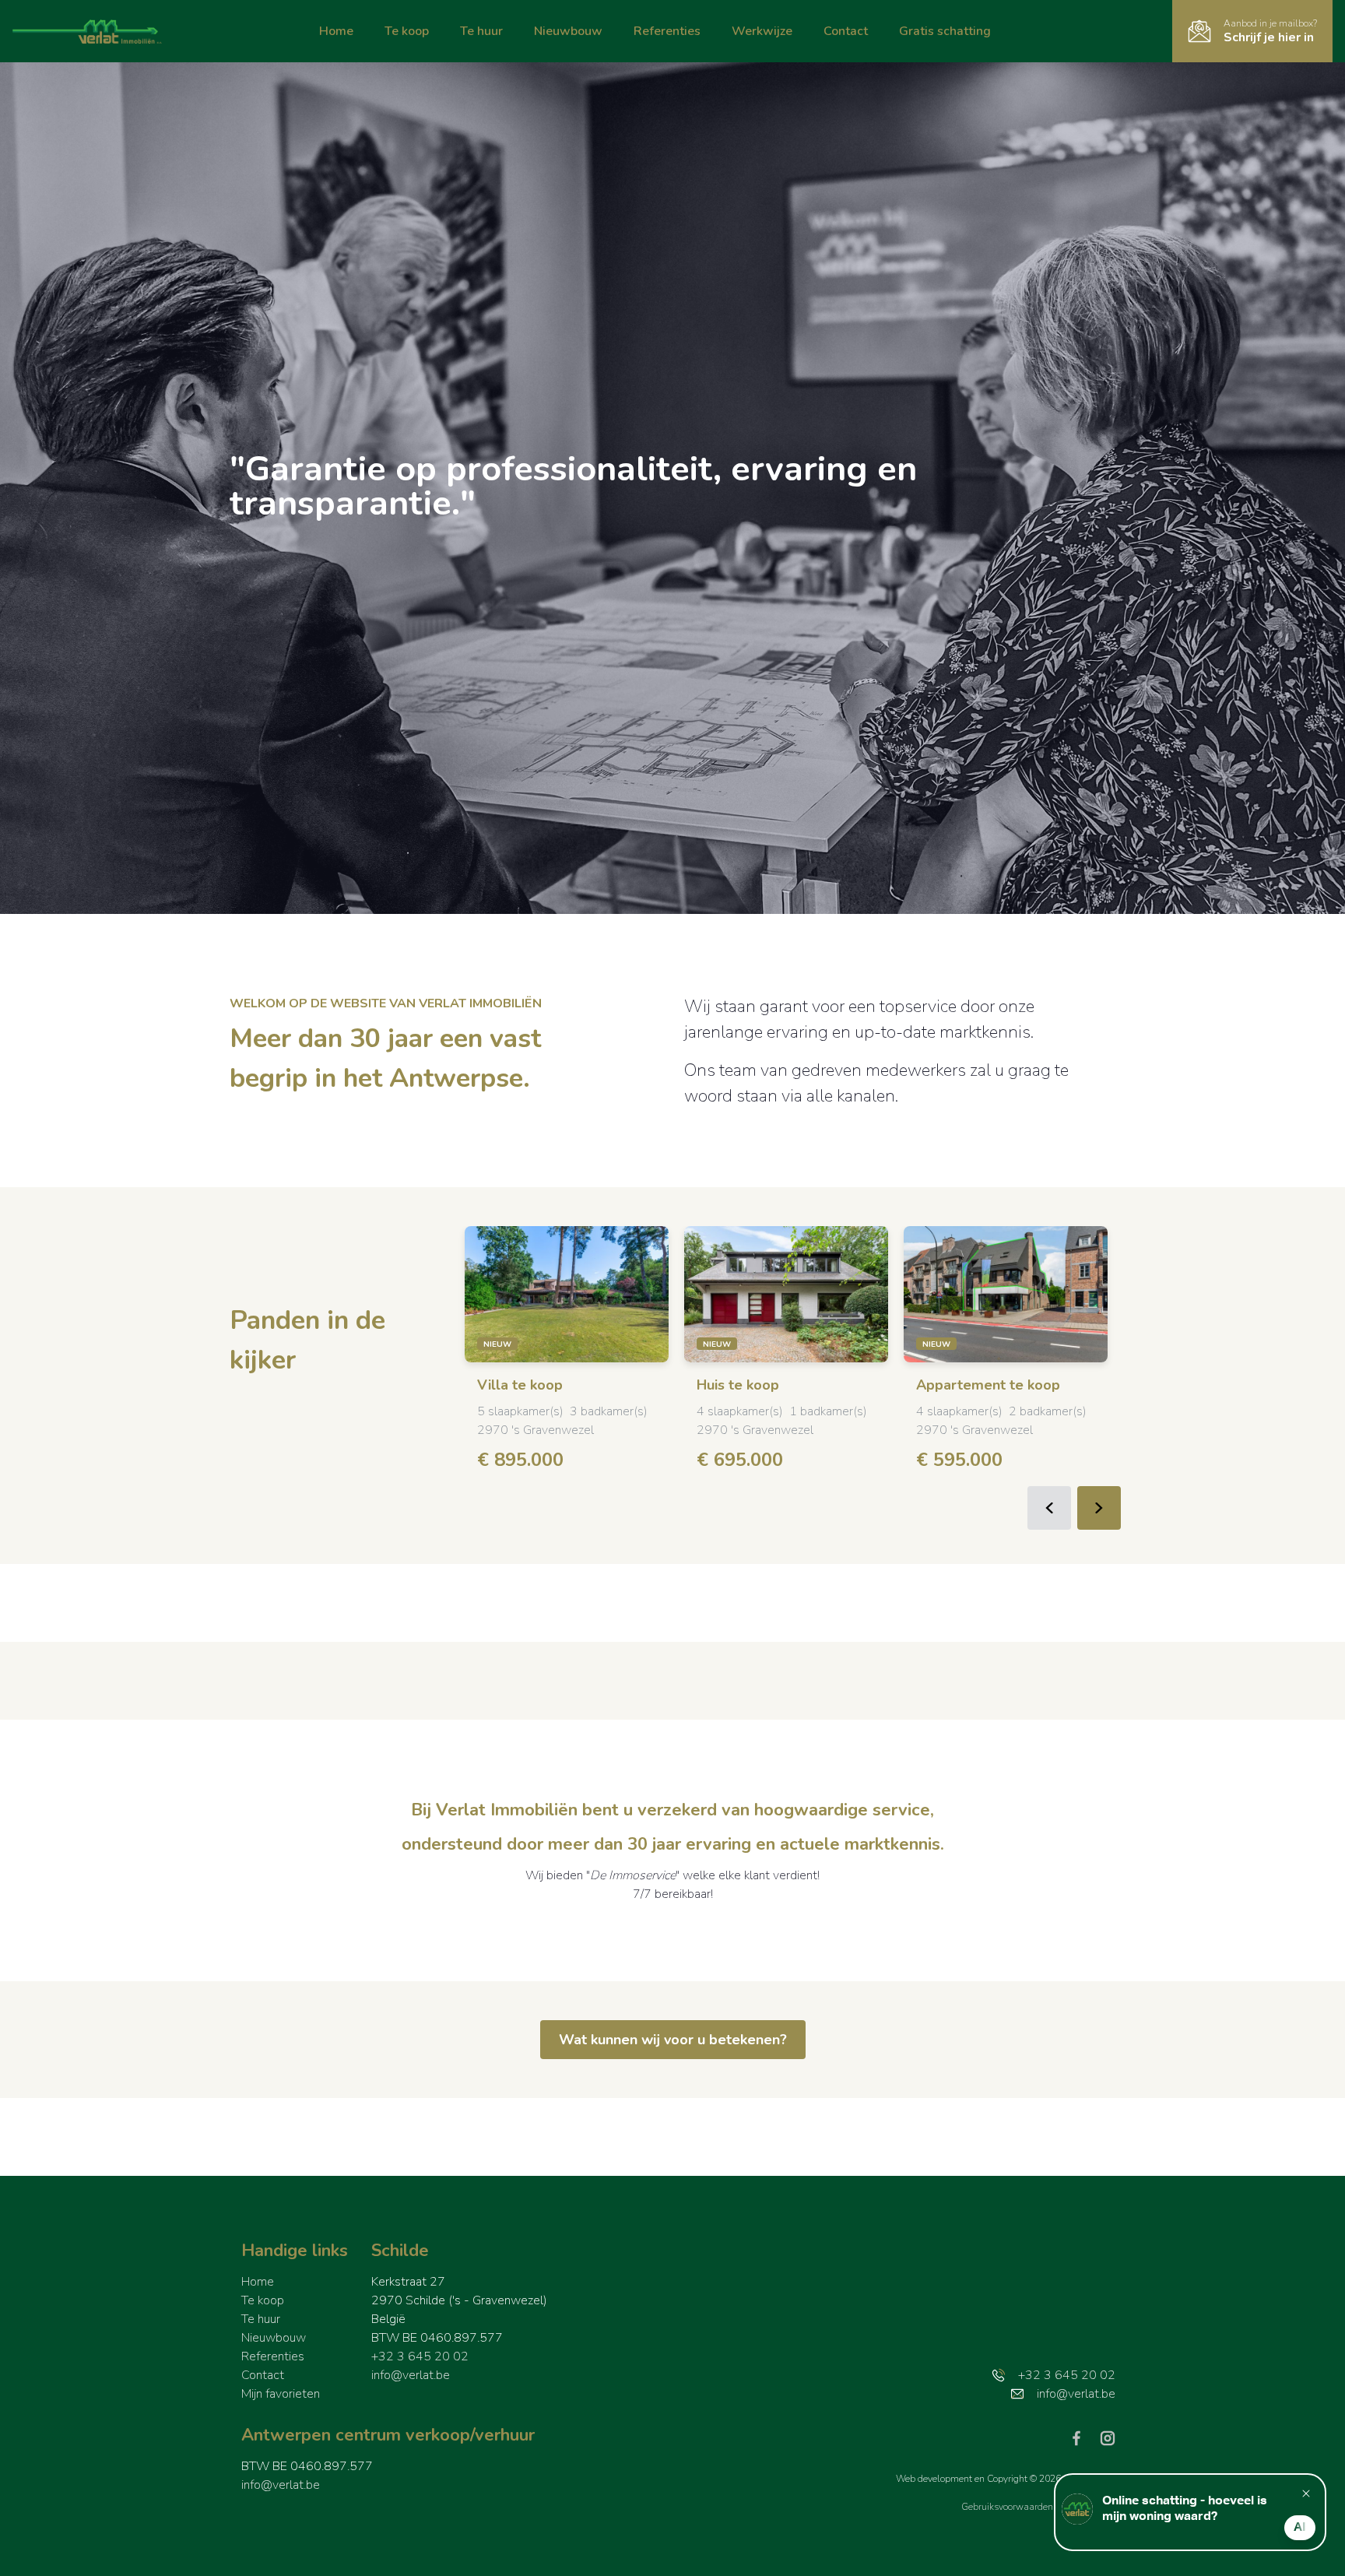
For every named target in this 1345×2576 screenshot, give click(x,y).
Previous (1049, 1508)
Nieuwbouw (568, 31)
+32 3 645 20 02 (420, 2356)
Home (336, 31)
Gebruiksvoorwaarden (1008, 2507)
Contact (846, 31)
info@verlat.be (411, 2375)
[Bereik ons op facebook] (1083, 2437)
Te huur (481, 31)
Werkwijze (762, 31)
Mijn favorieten (281, 2394)
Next (1099, 1508)
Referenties (667, 31)
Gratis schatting (945, 31)
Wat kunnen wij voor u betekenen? (673, 2040)
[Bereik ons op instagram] (1108, 2437)
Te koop (407, 31)
